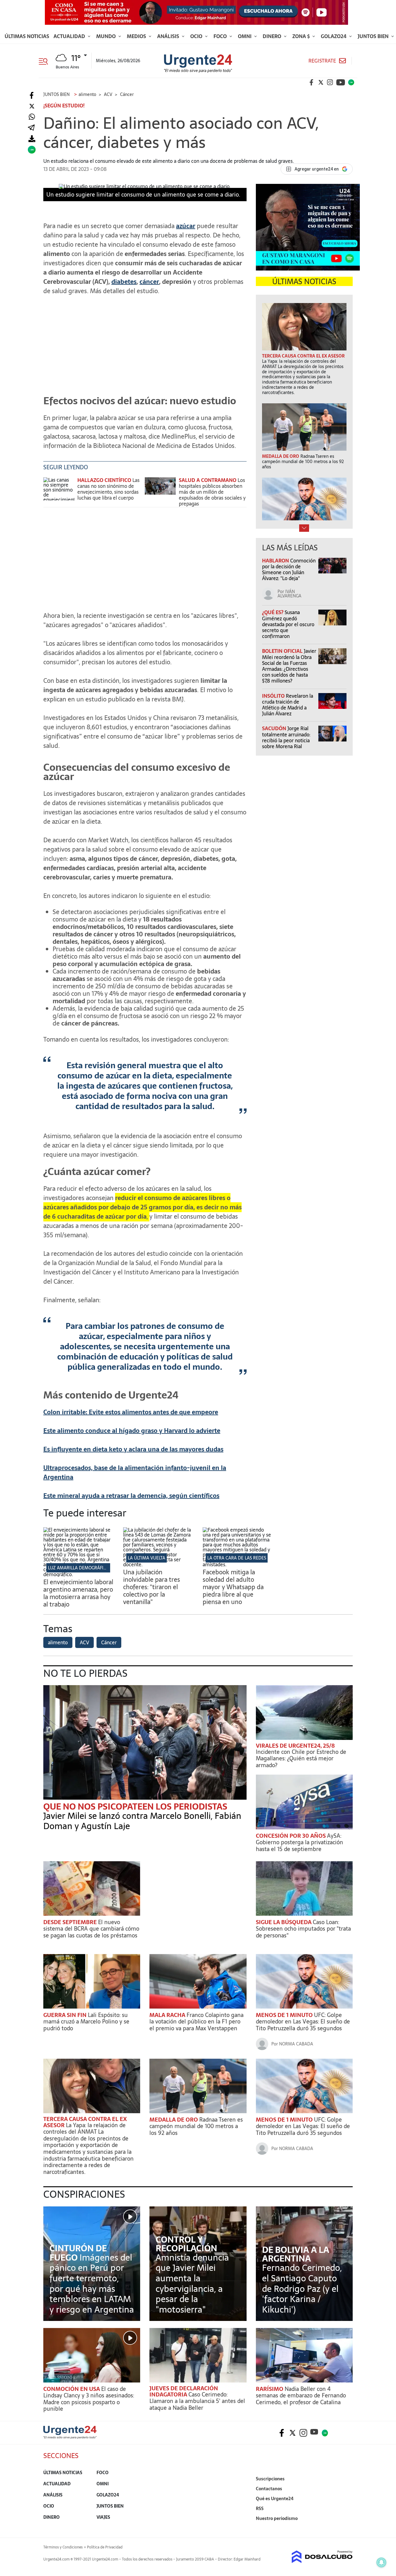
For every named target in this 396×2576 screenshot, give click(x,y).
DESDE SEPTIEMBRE (71, 1922)
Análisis (169, 36)
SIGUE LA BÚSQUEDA (284, 1922)
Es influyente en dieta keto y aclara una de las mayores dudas (133, 1449)
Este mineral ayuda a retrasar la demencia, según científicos (131, 1496)
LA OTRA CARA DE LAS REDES (237, 1558)
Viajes (103, 2517)
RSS (260, 2509)
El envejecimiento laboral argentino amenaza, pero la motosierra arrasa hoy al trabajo (78, 1593)
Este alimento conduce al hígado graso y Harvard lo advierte (132, 1431)
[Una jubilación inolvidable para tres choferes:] (158, 1564)
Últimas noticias (27, 36)
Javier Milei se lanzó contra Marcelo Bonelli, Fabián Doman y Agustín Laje (142, 1821)
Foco (221, 36)
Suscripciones (270, 2479)
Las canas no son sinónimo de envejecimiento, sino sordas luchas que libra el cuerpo (108, 489)
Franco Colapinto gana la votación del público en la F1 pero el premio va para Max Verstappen (196, 2022)
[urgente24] (70, 2437)
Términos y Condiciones (63, 2547)
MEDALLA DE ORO (174, 2120)
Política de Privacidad (105, 2547)
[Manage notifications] (381, 2562)
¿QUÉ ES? (273, 612)
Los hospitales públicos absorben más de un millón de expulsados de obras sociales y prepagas (212, 492)
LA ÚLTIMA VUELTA (146, 1558)
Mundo (107, 36)
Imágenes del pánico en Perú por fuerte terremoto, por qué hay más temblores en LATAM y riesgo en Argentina (92, 2283)
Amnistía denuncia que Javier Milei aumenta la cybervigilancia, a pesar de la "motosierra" (192, 2283)
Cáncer (109, 1642)
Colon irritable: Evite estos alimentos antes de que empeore (131, 1412)
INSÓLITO (274, 696)
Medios (137, 36)
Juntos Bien (374, 36)
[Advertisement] (145, 344)
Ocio (197, 36)
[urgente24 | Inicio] (346, 2528)
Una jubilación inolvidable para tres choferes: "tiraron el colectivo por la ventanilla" (152, 1587)
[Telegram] (31, 128)
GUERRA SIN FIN (66, 2015)
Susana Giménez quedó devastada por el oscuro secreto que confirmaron (288, 624)
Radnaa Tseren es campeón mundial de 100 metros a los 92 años (196, 2126)
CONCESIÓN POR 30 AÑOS (291, 1836)
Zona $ (302, 36)
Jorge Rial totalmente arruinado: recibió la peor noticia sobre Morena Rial (286, 737)
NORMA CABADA (296, 2044)
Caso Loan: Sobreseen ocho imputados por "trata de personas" (303, 1929)
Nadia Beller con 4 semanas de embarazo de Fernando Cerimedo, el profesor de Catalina (301, 2396)
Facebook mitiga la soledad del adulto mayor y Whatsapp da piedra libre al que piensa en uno (233, 1587)
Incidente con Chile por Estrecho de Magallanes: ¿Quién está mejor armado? (301, 1759)
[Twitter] (32, 106)
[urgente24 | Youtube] (341, 82)
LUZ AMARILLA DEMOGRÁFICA (78, 1568)
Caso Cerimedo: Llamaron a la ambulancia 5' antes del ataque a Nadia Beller (197, 2401)
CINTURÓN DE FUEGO (78, 2253)
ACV (84, 1642)
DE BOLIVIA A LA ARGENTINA (296, 2254)
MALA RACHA (168, 2015)
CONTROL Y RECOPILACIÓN (186, 2244)
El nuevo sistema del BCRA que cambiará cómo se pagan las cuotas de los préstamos (91, 1929)
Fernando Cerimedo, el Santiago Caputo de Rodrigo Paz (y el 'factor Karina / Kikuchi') (302, 2288)
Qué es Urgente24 (275, 2499)
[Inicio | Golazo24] (351, 82)
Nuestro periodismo (277, 2518)
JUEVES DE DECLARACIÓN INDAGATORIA (184, 2391)
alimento (58, 1642)
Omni (245, 36)
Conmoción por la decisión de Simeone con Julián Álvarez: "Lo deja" (289, 570)
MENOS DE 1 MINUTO (285, 2015)
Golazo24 (334, 36)
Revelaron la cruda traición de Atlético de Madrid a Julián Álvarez (288, 705)
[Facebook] (32, 95)
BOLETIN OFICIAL (283, 651)
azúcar (186, 226)
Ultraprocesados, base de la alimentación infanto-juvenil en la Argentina (135, 1472)
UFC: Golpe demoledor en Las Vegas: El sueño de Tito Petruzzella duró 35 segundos (303, 2022)
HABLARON (276, 561)
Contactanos (269, 2489)
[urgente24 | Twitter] (321, 82)
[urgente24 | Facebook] (312, 82)
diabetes (124, 282)
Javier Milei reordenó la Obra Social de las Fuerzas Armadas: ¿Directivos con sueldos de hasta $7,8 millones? (289, 666)
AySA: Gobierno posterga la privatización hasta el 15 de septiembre (299, 1842)
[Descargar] (32, 139)
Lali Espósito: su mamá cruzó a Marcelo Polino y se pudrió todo (86, 2022)
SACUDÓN (275, 728)
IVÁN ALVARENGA (289, 594)
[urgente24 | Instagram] (330, 82)
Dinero (273, 36)
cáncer (149, 282)
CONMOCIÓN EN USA (72, 2389)
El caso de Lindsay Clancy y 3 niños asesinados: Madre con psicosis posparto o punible (89, 2399)
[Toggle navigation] (46, 61)
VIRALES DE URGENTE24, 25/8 (295, 1746)
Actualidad (70, 36)
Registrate (322, 61)
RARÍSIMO (270, 2389)
